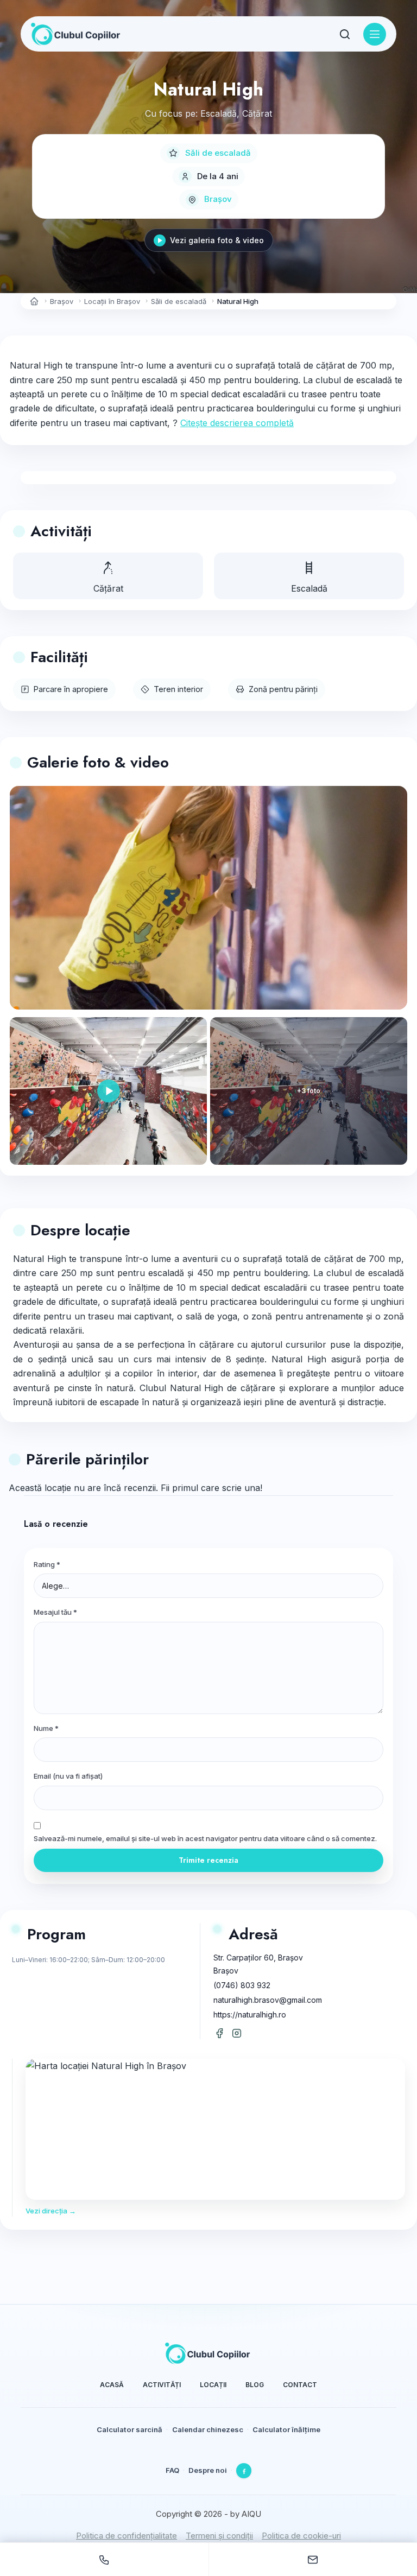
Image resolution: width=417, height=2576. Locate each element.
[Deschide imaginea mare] (208, 898)
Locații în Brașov (112, 301)
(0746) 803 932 (242, 1985)
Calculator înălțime (286, 2429)
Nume (46, 1728)
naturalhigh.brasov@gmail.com (268, 2000)
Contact (300, 2385)
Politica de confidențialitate (127, 2536)
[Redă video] (108, 1091)
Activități (162, 2385)
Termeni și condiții (219, 2536)
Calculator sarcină (129, 2429)
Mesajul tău (55, 1612)
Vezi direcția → (51, 2211)
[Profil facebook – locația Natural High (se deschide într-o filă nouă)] (219, 2033)
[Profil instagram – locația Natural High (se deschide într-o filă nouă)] (237, 2033)
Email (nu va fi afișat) (68, 1776)
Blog (255, 2385)
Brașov (218, 199)
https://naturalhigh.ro (250, 2015)
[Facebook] (244, 2471)
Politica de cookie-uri (301, 2536)
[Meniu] (375, 34)
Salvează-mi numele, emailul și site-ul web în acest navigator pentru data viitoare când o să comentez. (205, 1838)
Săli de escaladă (218, 153)
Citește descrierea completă (237, 423)
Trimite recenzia (208, 1860)
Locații (213, 2385)
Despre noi (208, 2470)
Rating (47, 1564)
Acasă (112, 2385)
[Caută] (345, 34)
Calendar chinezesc (208, 2429)
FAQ (172, 2470)
